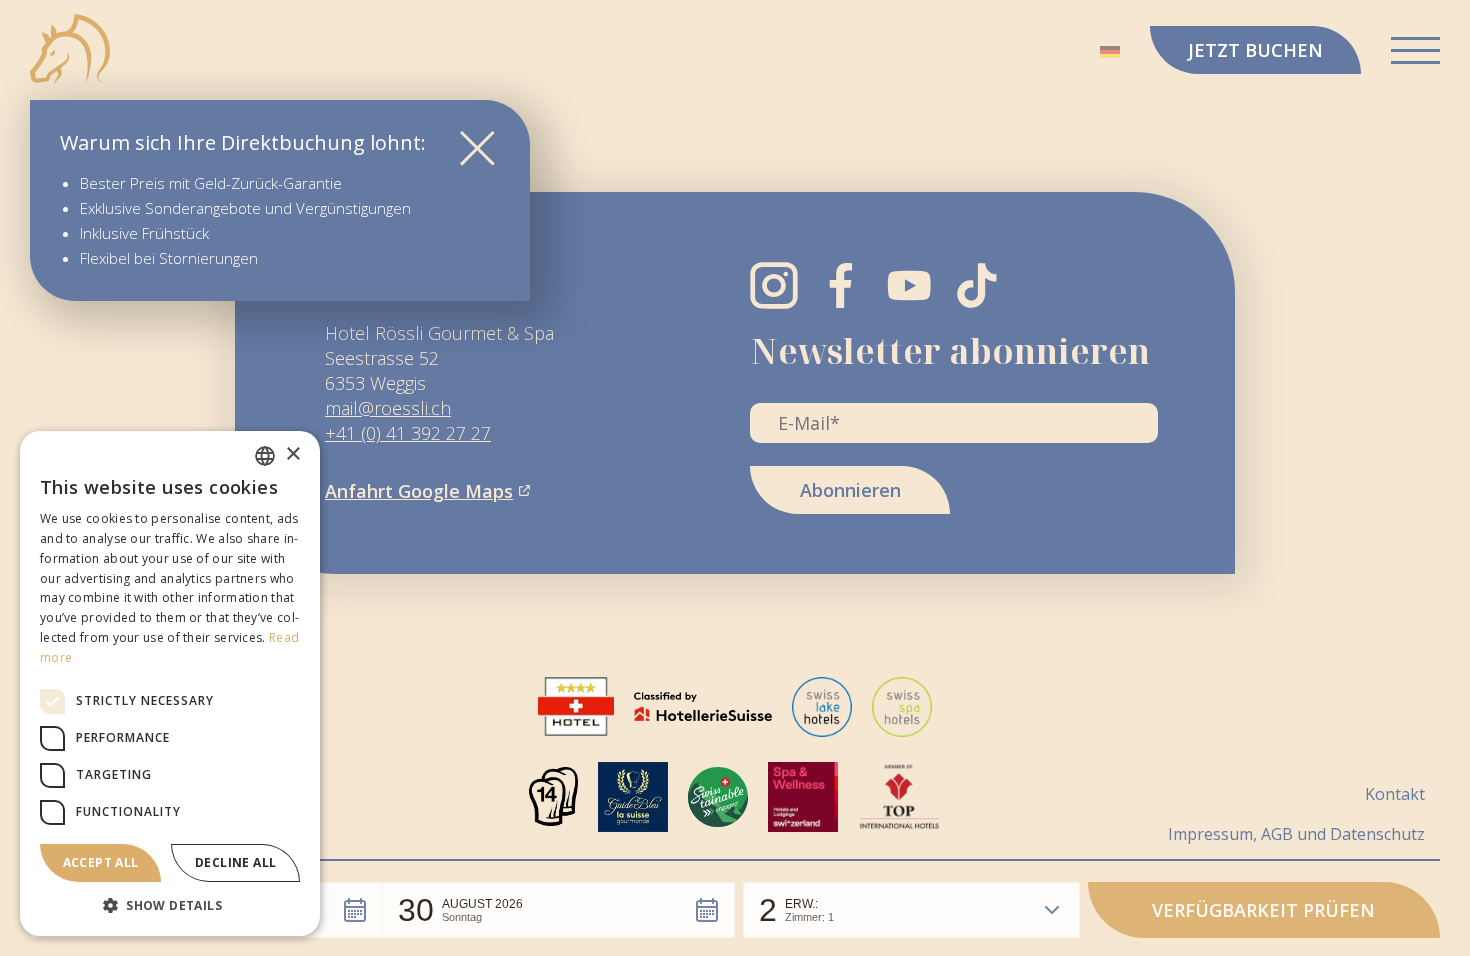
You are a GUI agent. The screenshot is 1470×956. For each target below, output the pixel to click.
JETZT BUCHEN (1255, 50)
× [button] (292, 454)
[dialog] (170, 683)
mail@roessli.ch (388, 408)
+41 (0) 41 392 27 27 (408, 433)
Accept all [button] (101, 862)
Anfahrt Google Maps (419, 491)
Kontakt (1395, 793)
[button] (559, 910)
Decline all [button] (235, 862)
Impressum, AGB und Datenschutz (1296, 833)
